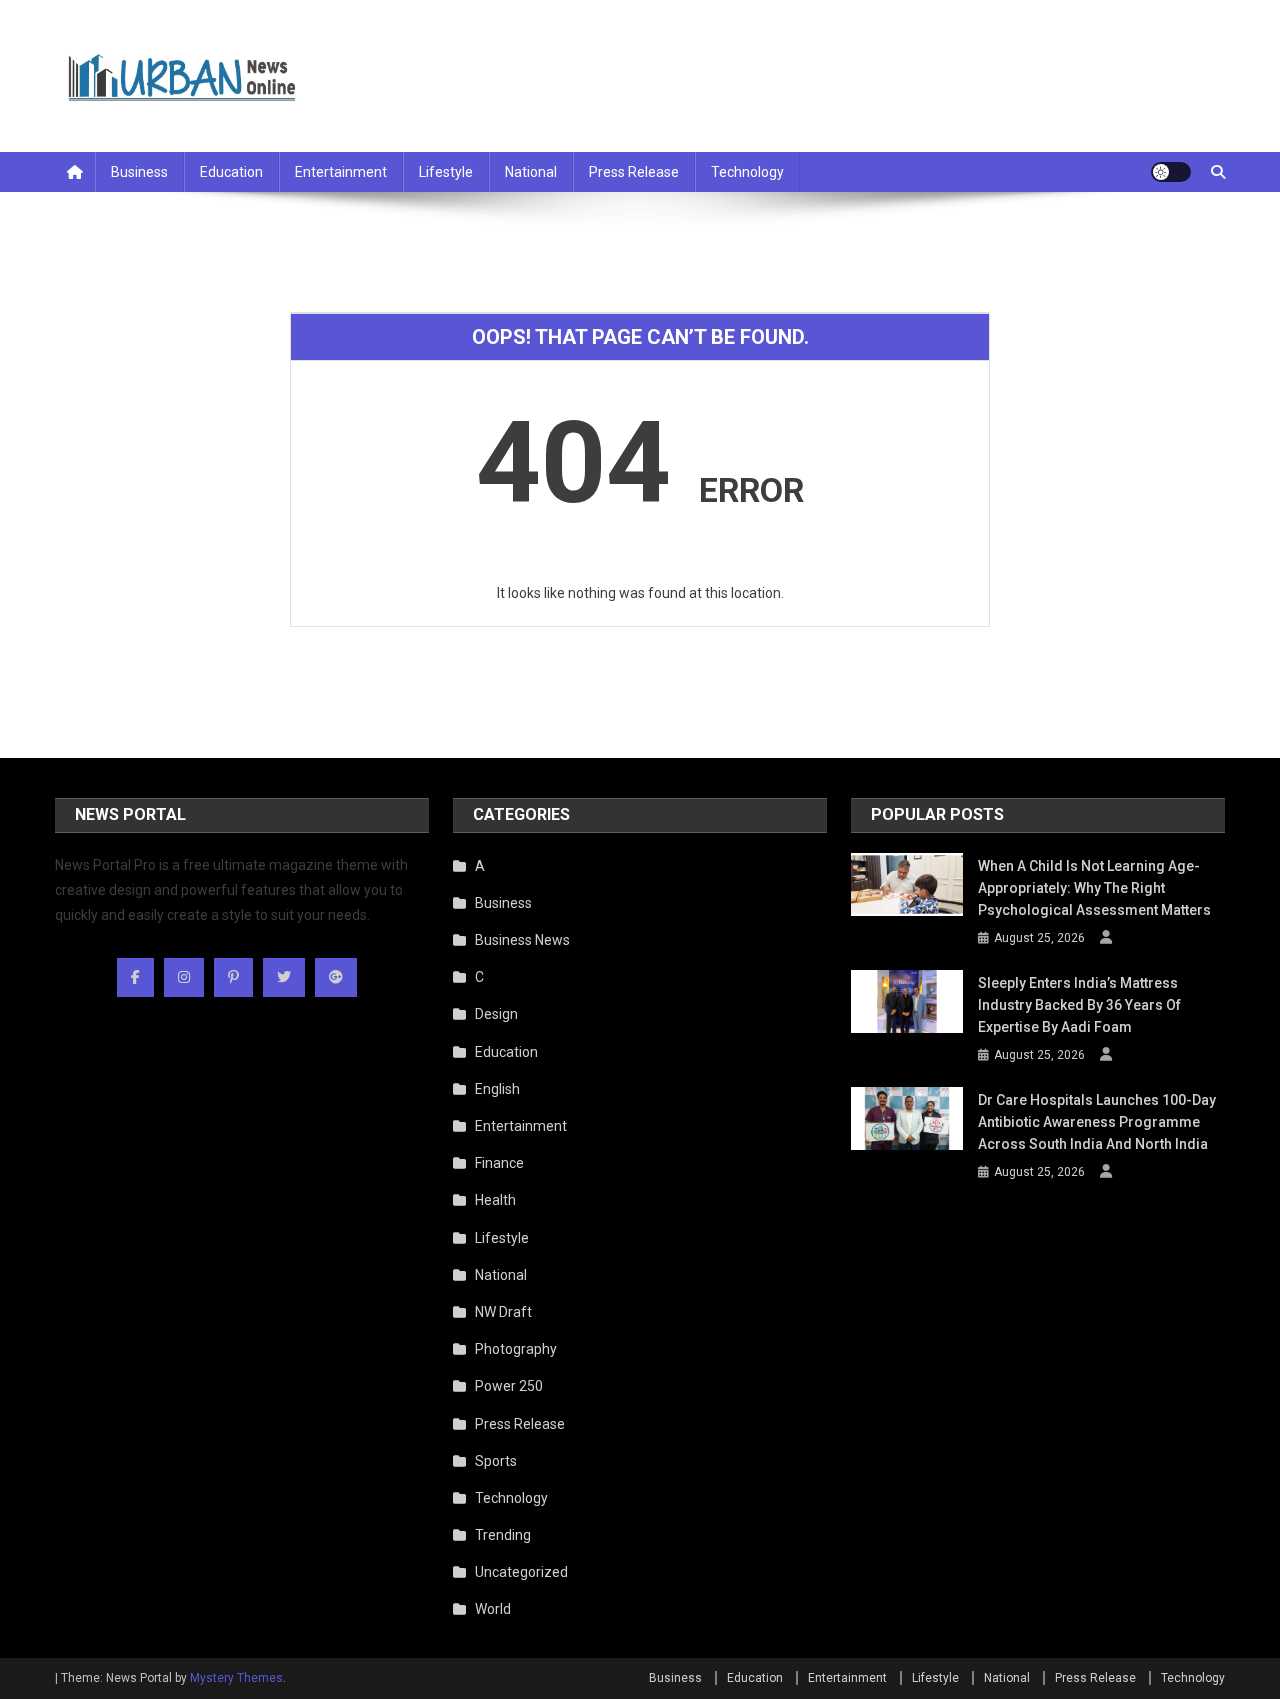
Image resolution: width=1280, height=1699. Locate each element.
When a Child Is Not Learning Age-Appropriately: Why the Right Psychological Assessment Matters (1094, 888)
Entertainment (341, 172)
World (493, 1609)
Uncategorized (521, 1572)
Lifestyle (446, 172)
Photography (516, 1349)
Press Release (634, 172)
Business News (522, 940)
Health (495, 1200)
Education (231, 172)
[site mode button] (1171, 172)
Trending (503, 1535)
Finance (499, 1163)
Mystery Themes (236, 1678)
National (531, 172)
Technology (747, 172)
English (497, 1089)
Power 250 (509, 1386)
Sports (496, 1461)
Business (139, 172)
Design (496, 1014)
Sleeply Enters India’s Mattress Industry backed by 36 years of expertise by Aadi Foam (1079, 1005)
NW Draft (503, 1312)
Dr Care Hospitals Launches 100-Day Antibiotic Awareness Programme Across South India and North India (1097, 1122)
